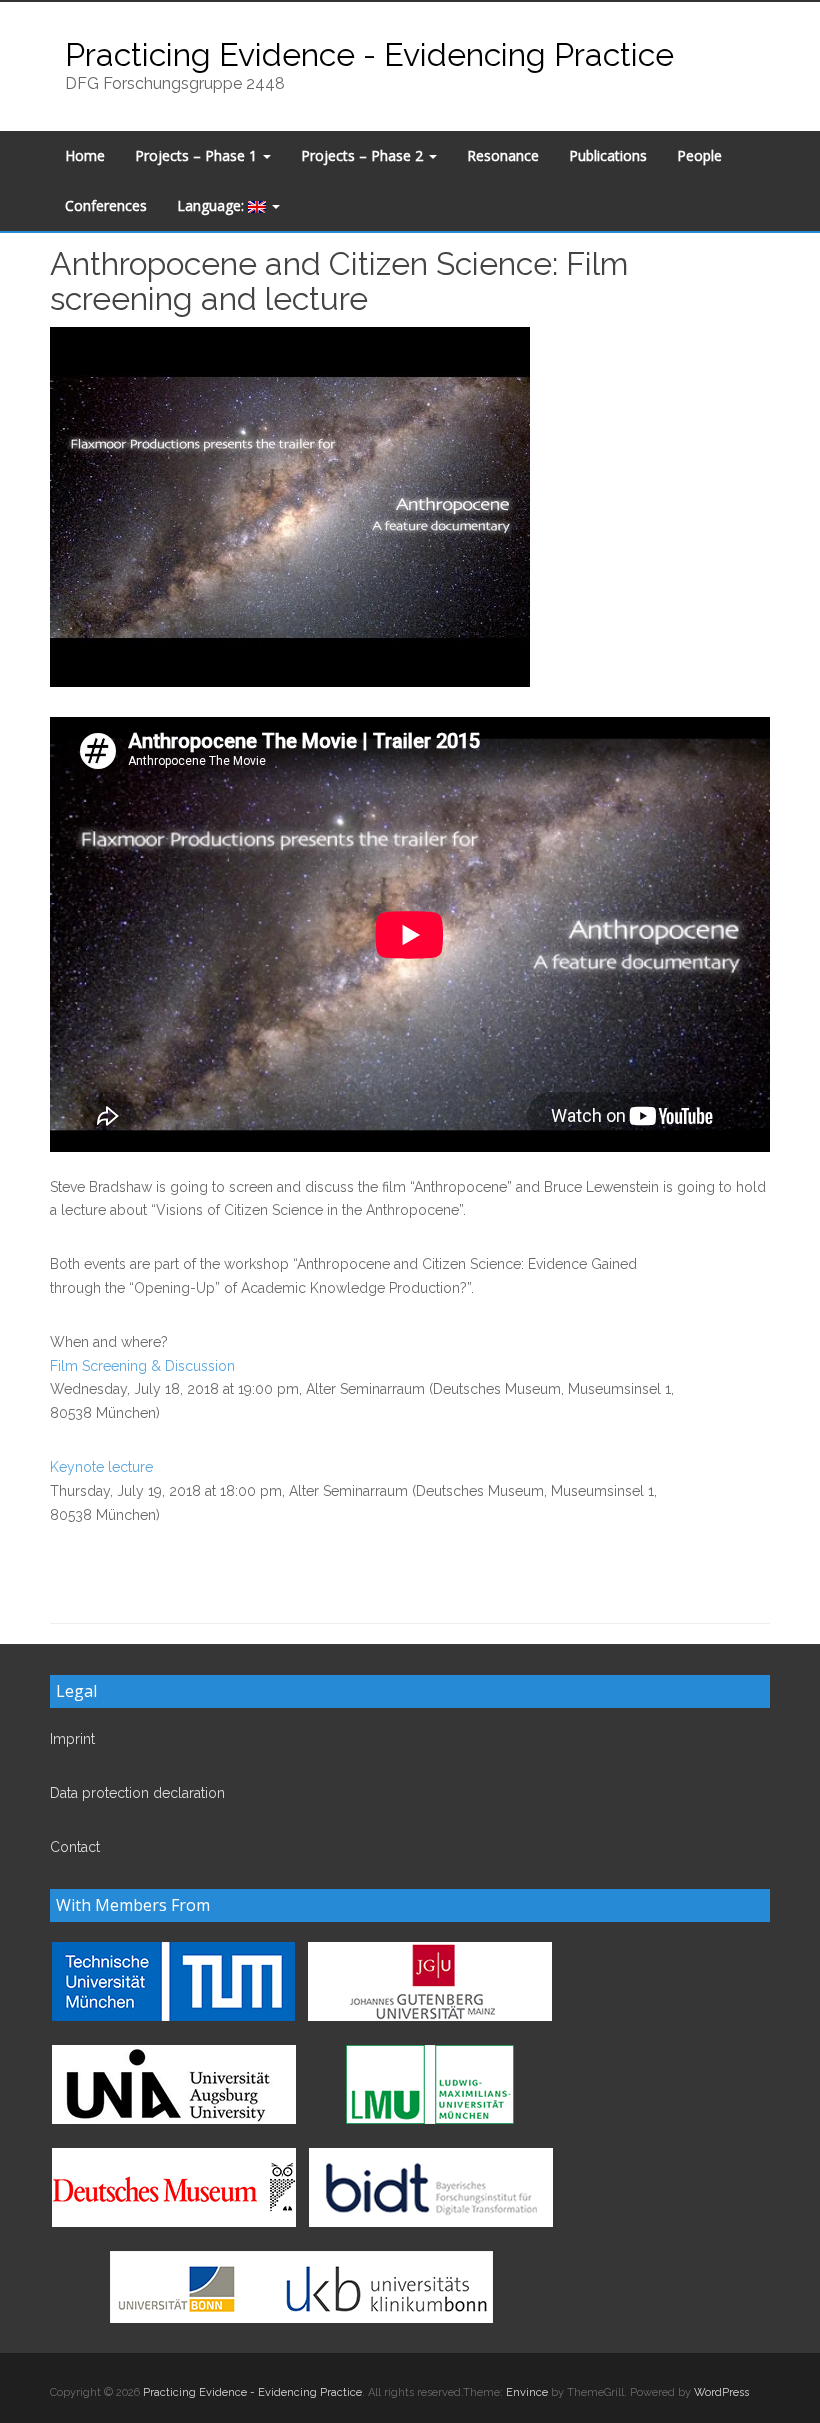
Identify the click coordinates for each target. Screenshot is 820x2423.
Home (85, 155)
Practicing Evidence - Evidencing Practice (369, 54)
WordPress (721, 2392)
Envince (527, 2392)
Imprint (72, 1739)
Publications (608, 155)
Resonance (503, 155)
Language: (212, 205)
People (699, 155)
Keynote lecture (101, 1467)
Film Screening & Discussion (142, 1366)
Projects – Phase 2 (364, 155)
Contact (75, 1847)
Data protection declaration (137, 1793)
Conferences (106, 205)
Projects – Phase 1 (198, 155)
